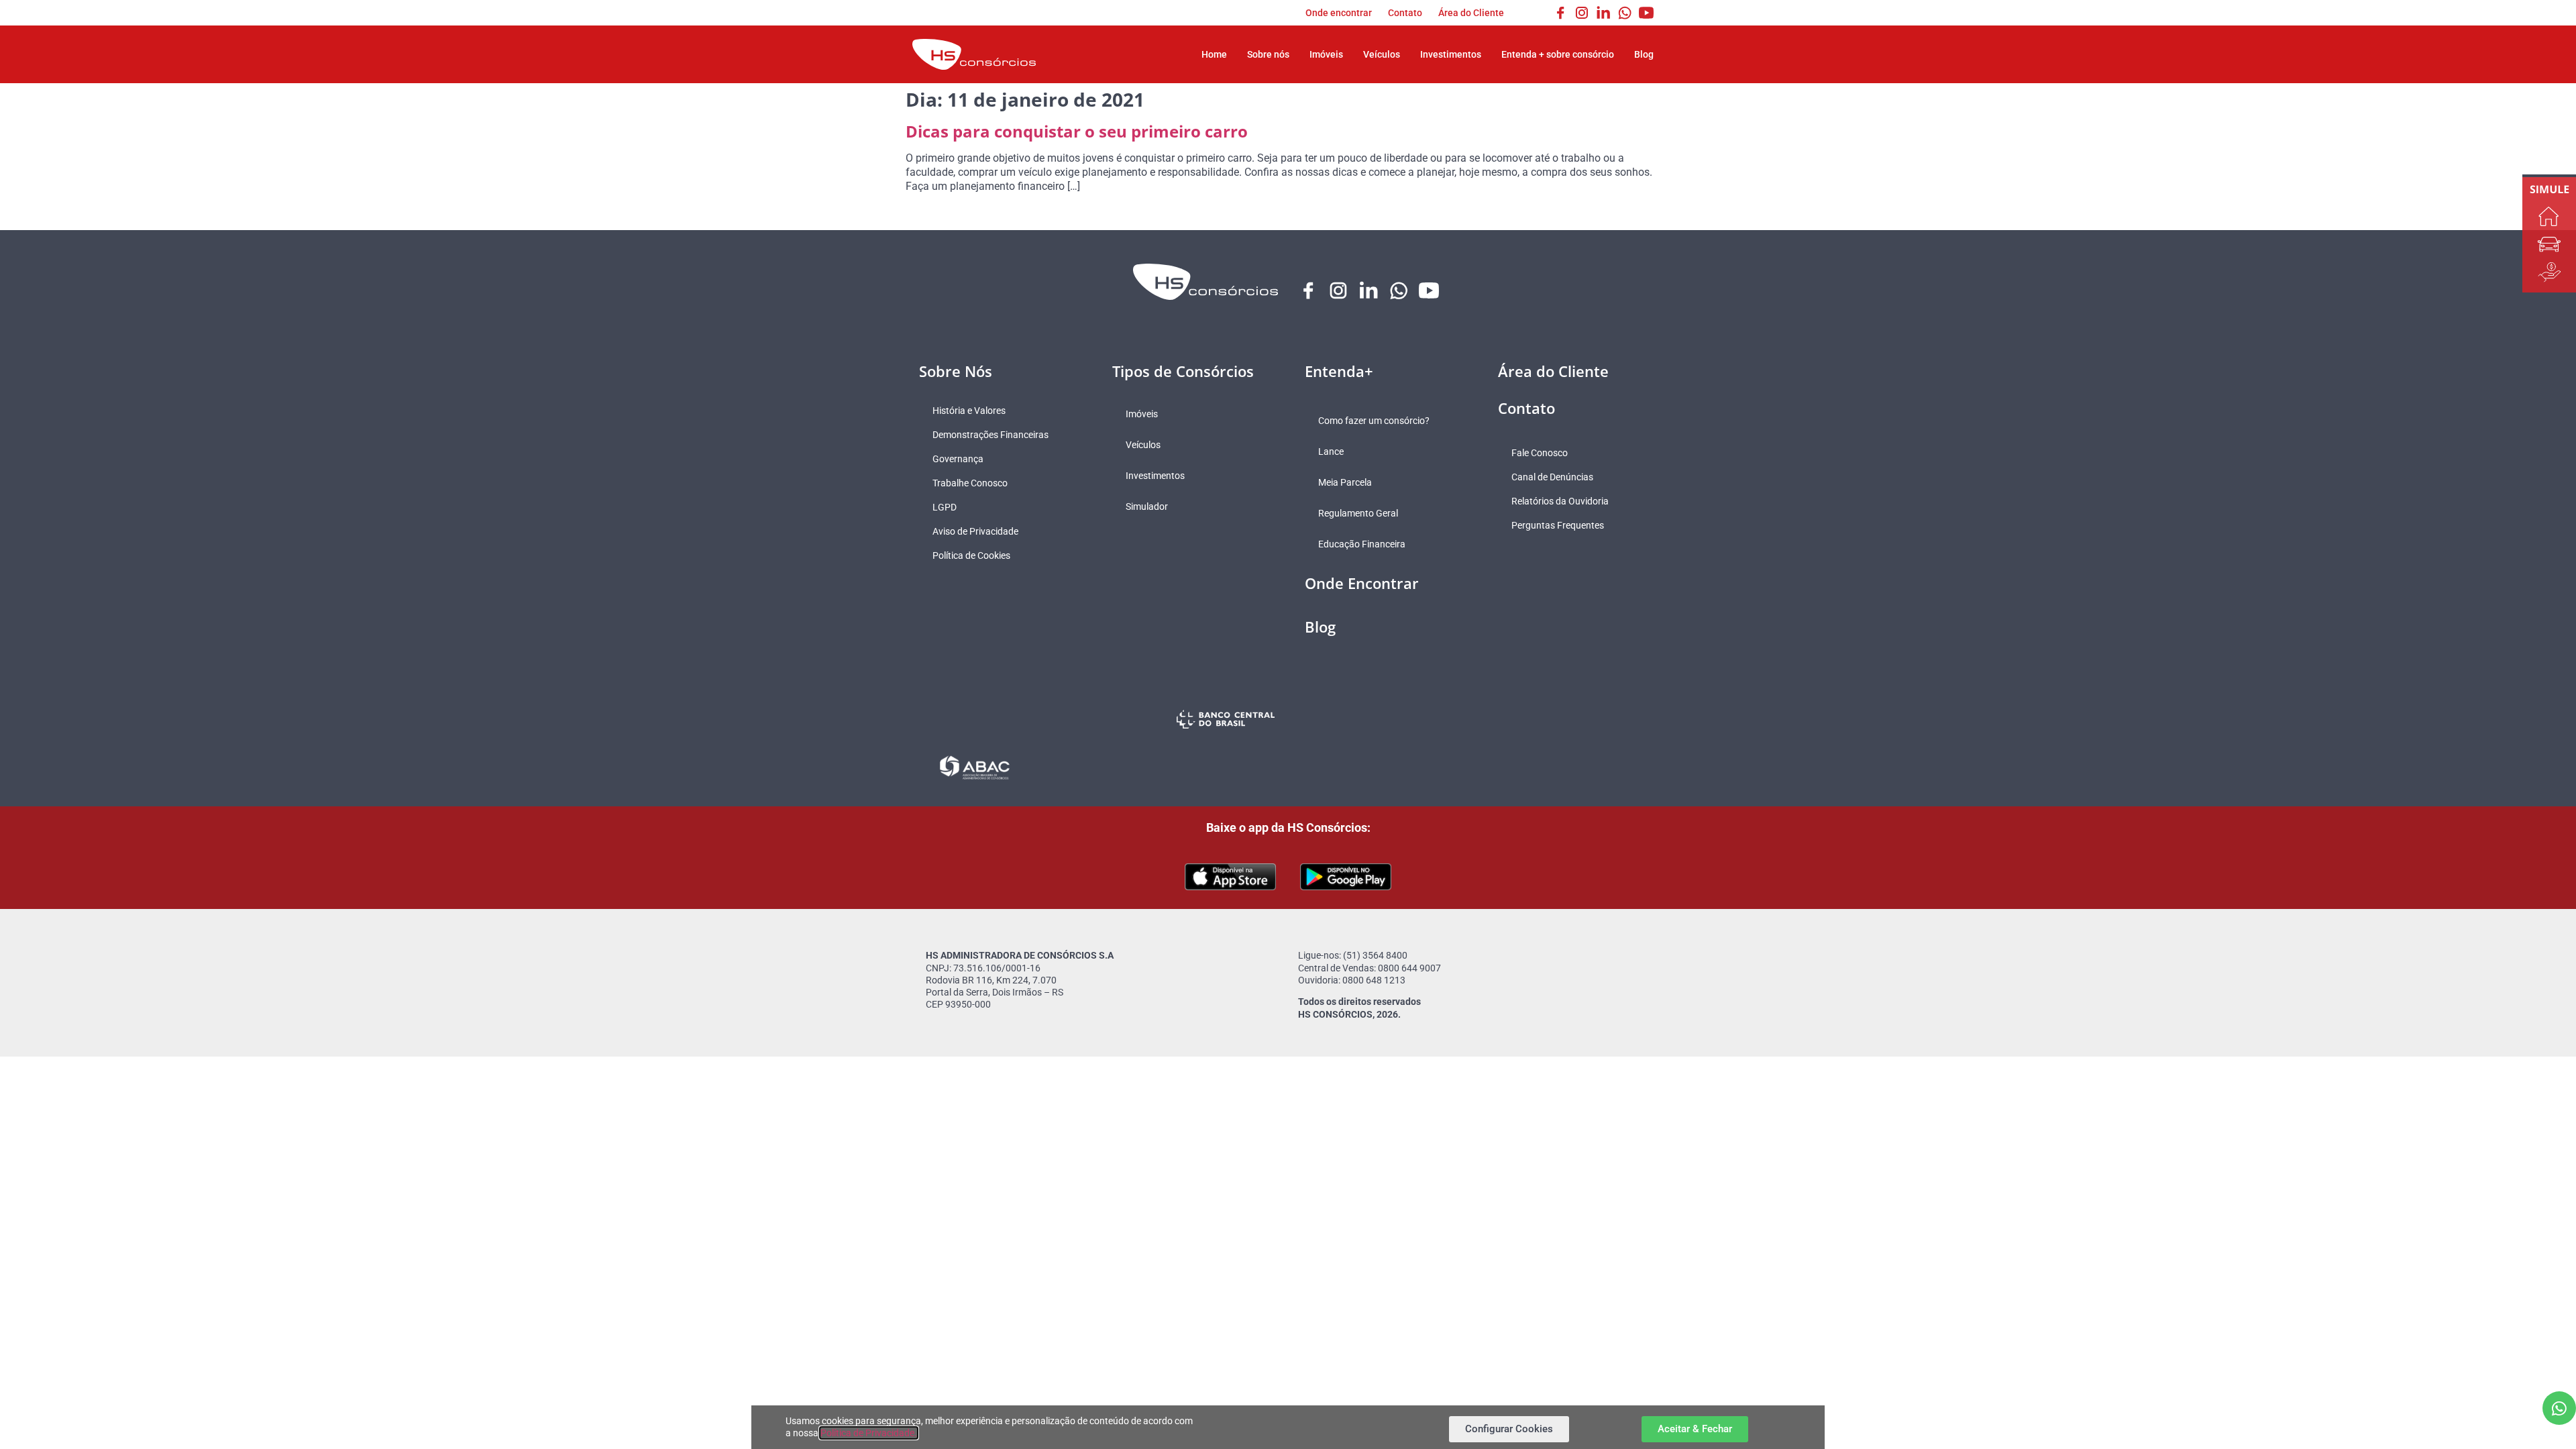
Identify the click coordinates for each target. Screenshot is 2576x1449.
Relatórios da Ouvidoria (1560, 501)
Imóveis (1326, 54)
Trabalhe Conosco (970, 483)
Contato (1405, 13)
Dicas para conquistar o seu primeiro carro (1077, 131)
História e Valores (969, 411)
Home (1214, 54)
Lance (1331, 451)
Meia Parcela (1345, 482)
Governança (958, 459)
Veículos (1382, 54)
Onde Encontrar (1362, 583)
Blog (1644, 54)
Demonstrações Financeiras (990, 435)
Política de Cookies (971, 555)
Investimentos (1451, 54)
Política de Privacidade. (869, 1433)
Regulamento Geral (1358, 513)
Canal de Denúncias (1552, 477)
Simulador (1147, 506)
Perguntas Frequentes (1558, 525)
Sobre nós (1268, 54)
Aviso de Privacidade (975, 531)
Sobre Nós (956, 371)
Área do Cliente (1471, 13)
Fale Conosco (1540, 453)
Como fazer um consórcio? (1374, 421)
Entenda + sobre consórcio (1558, 54)
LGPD (945, 507)
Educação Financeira (1362, 544)
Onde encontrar (1339, 13)
